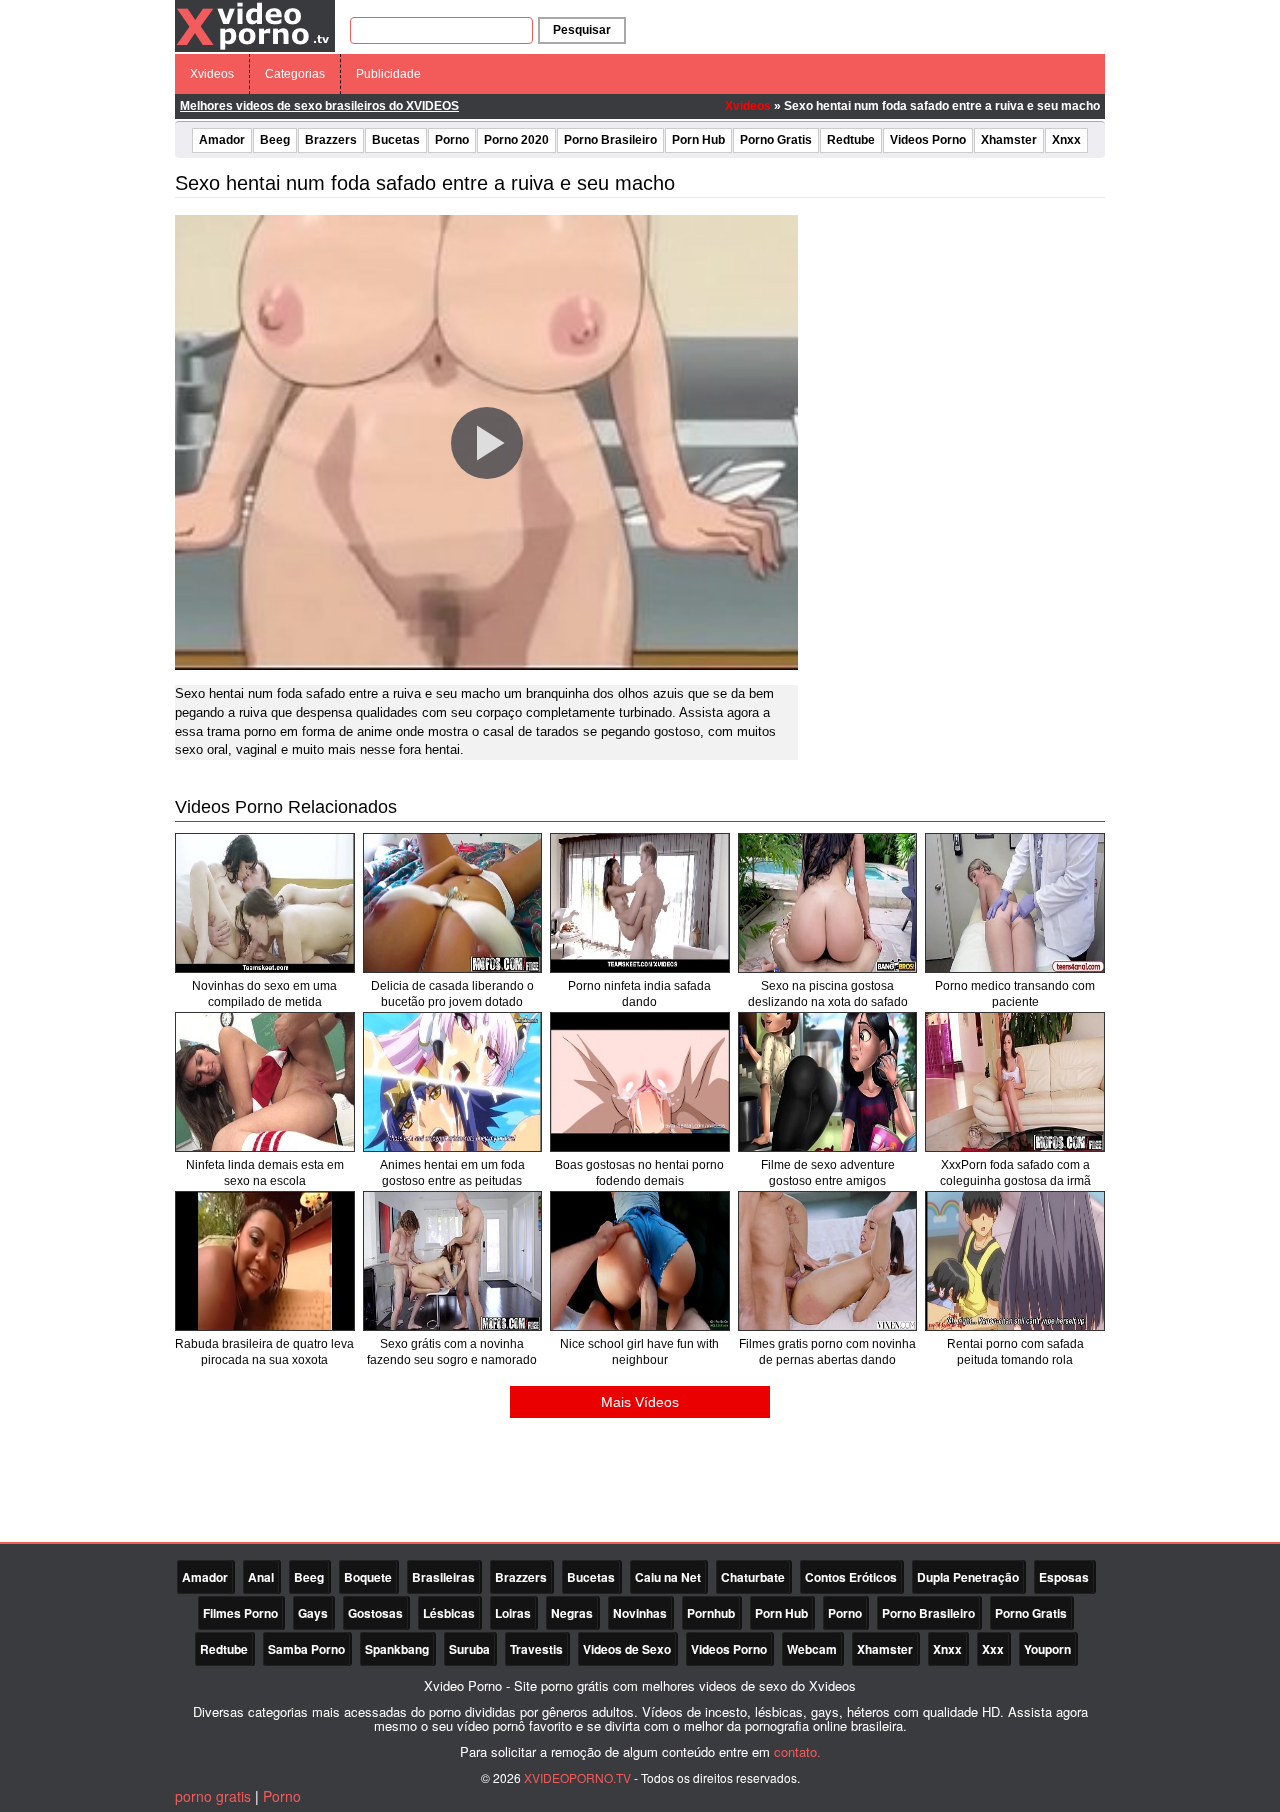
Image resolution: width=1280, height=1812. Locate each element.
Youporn (1047, 1649)
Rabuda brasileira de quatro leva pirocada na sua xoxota (264, 1352)
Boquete (368, 1577)
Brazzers (331, 140)
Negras (572, 1613)
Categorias (295, 74)
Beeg (275, 140)
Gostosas (375, 1613)
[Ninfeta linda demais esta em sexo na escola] (265, 1082)
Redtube (851, 140)
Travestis (536, 1649)
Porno (452, 140)
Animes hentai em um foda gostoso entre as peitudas (452, 1173)
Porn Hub (698, 140)
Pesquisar (582, 30)
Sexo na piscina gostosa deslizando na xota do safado (828, 994)
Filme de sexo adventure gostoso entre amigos (828, 1173)
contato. (797, 1751)
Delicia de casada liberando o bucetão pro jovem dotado (452, 994)
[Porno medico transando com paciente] (1015, 903)
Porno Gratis (776, 140)
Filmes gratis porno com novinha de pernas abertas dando (827, 1352)
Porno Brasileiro (610, 140)
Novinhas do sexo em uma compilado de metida (264, 994)
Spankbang (397, 1649)
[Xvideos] (255, 25)
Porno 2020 (516, 140)
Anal (261, 1577)
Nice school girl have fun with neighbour (639, 1352)
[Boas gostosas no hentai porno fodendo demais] (640, 1082)
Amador (222, 140)
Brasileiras (443, 1577)
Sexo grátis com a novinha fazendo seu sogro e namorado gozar (452, 1360)
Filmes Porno (240, 1613)
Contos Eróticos (851, 1577)
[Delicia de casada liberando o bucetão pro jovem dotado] (453, 903)
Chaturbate (753, 1577)
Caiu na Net (668, 1577)
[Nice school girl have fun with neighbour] (640, 1261)
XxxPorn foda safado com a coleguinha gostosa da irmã (1015, 1173)
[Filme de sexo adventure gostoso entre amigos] (828, 1082)
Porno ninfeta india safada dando (639, 994)
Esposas (1064, 1577)
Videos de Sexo (627, 1649)
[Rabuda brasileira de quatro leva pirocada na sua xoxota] (265, 1261)
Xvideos (212, 74)
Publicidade (388, 74)
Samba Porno (306, 1649)
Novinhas (640, 1613)
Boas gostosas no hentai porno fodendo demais (639, 1173)
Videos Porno (928, 140)
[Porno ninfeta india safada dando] (640, 903)
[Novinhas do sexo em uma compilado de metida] (265, 903)
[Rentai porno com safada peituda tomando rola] (1015, 1261)
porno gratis (213, 1796)
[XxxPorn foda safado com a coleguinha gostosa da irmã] (1015, 1082)
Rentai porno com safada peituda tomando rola (1015, 1352)
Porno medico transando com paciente (1015, 994)
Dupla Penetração (968, 1577)
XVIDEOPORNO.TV (577, 1777)
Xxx (993, 1649)
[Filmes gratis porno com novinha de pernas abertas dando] (828, 1261)
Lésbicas (449, 1613)
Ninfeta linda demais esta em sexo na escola (265, 1173)
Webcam (812, 1649)
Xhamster (1009, 140)
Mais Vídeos (640, 1402)
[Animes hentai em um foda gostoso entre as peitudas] (453, 1082)
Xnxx (1066, 140)
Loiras (513, 1613)
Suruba (469, 1649)
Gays (313, 1613)
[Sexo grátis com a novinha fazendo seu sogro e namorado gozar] (453, 1261)
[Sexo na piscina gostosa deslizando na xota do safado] (828, 903)
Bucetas (396, 140)
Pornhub (711, 1613)
